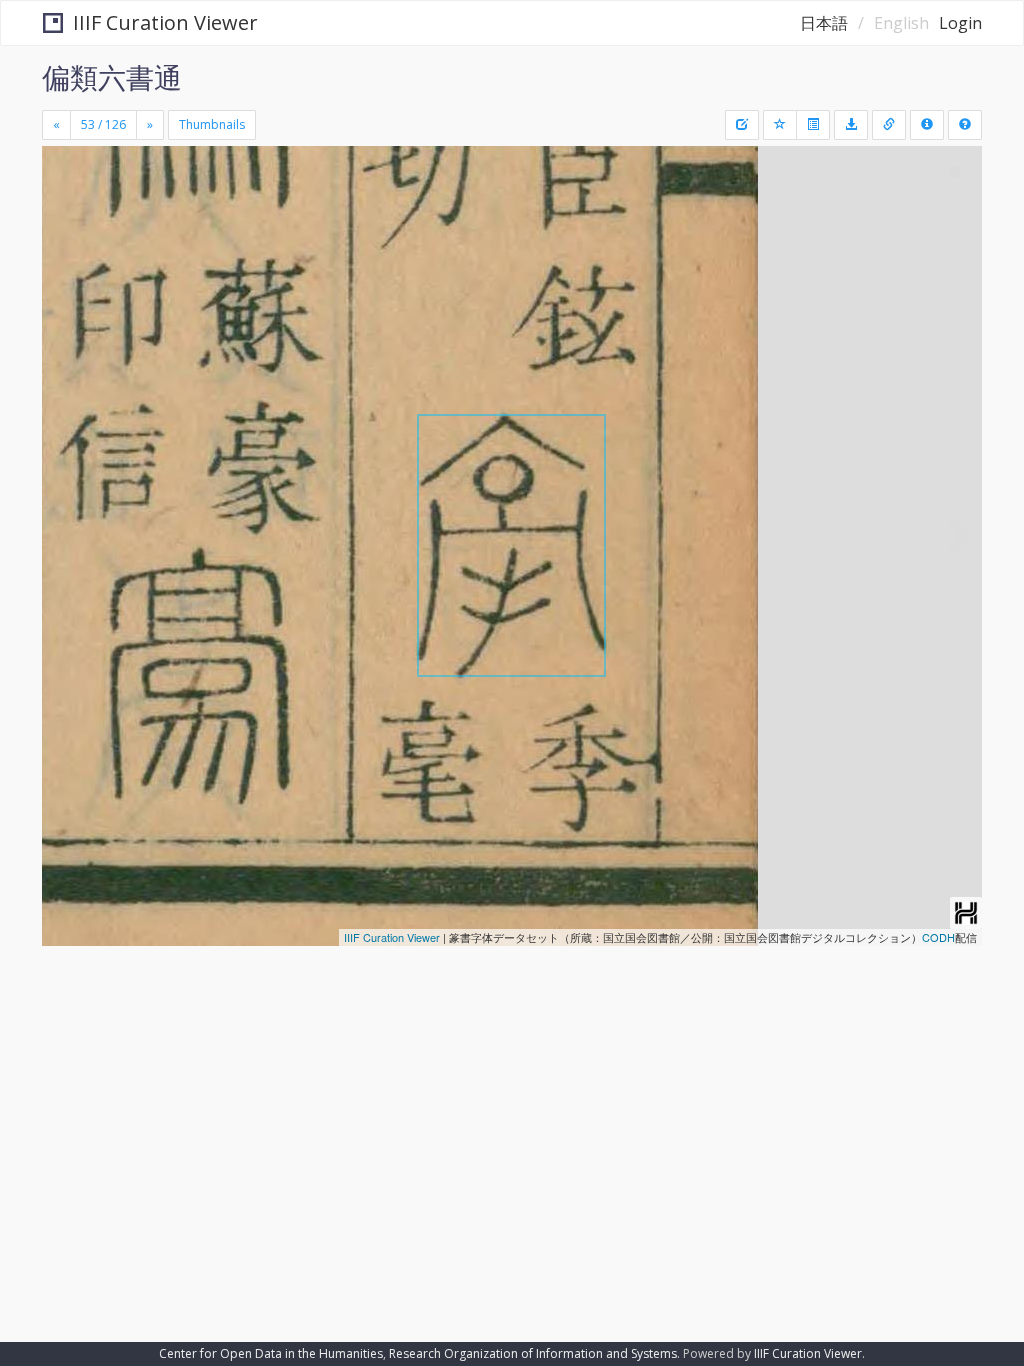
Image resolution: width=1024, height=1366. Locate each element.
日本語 (824, 23)
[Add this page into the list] (780, 125)
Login (960, 23)
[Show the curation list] (813, 125)
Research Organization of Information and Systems (533, 1353)
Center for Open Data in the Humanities (271, 1353)
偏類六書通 (112, 77)
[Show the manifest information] (927, 125)
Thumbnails (212, 124)
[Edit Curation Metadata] (742, 125)
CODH (938, 937)
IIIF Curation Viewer (165, 22)
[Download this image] (851, 125)
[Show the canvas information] (889, 125)
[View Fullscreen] (69, 247)
